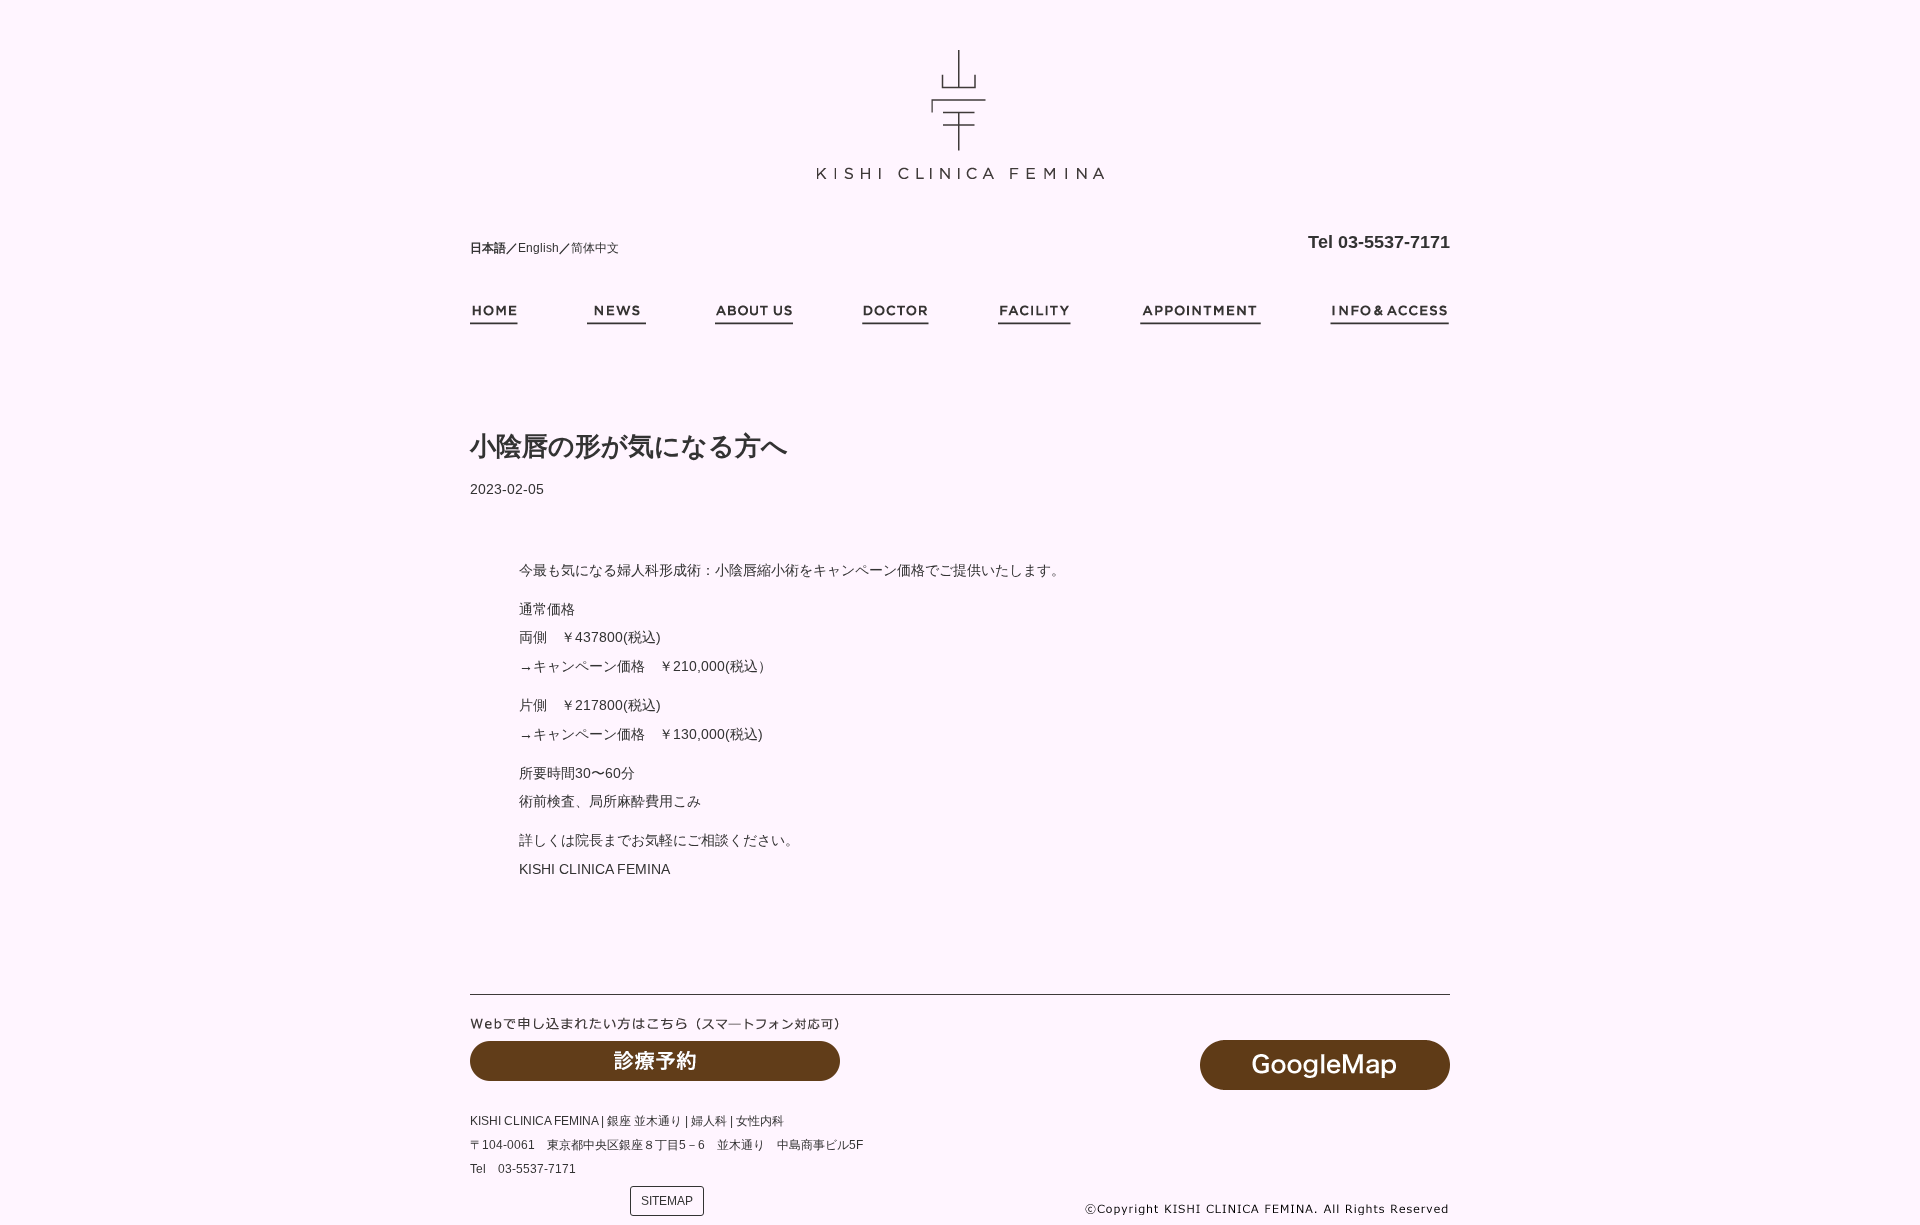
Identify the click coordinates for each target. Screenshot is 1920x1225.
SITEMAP (667, 1201)
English (538, 248)
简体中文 (595, 248)
